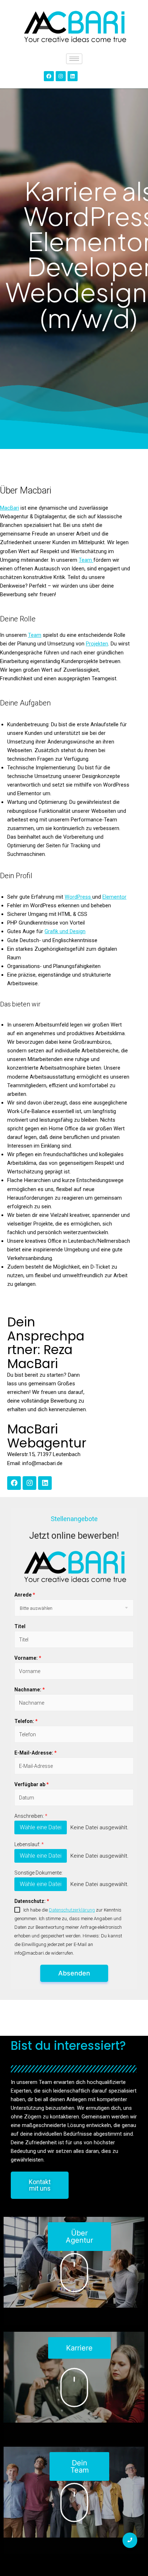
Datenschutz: (32, 1901)
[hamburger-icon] (74, 59)
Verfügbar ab (31, 1784)
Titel (20, 1626)
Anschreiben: (31, 1816)
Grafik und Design (65, 931)
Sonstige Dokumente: (38, 1873)
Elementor (114, 897)
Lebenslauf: (29, 1844)
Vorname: (28, 1658)
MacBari (10, 508)
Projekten (97, 644)
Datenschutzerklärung (72, 1910)
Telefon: (26, 1721)
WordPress (78, 897)
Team (86, 560)
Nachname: (29, 1690)
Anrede (25, 1595)
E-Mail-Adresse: (35, 1753)
